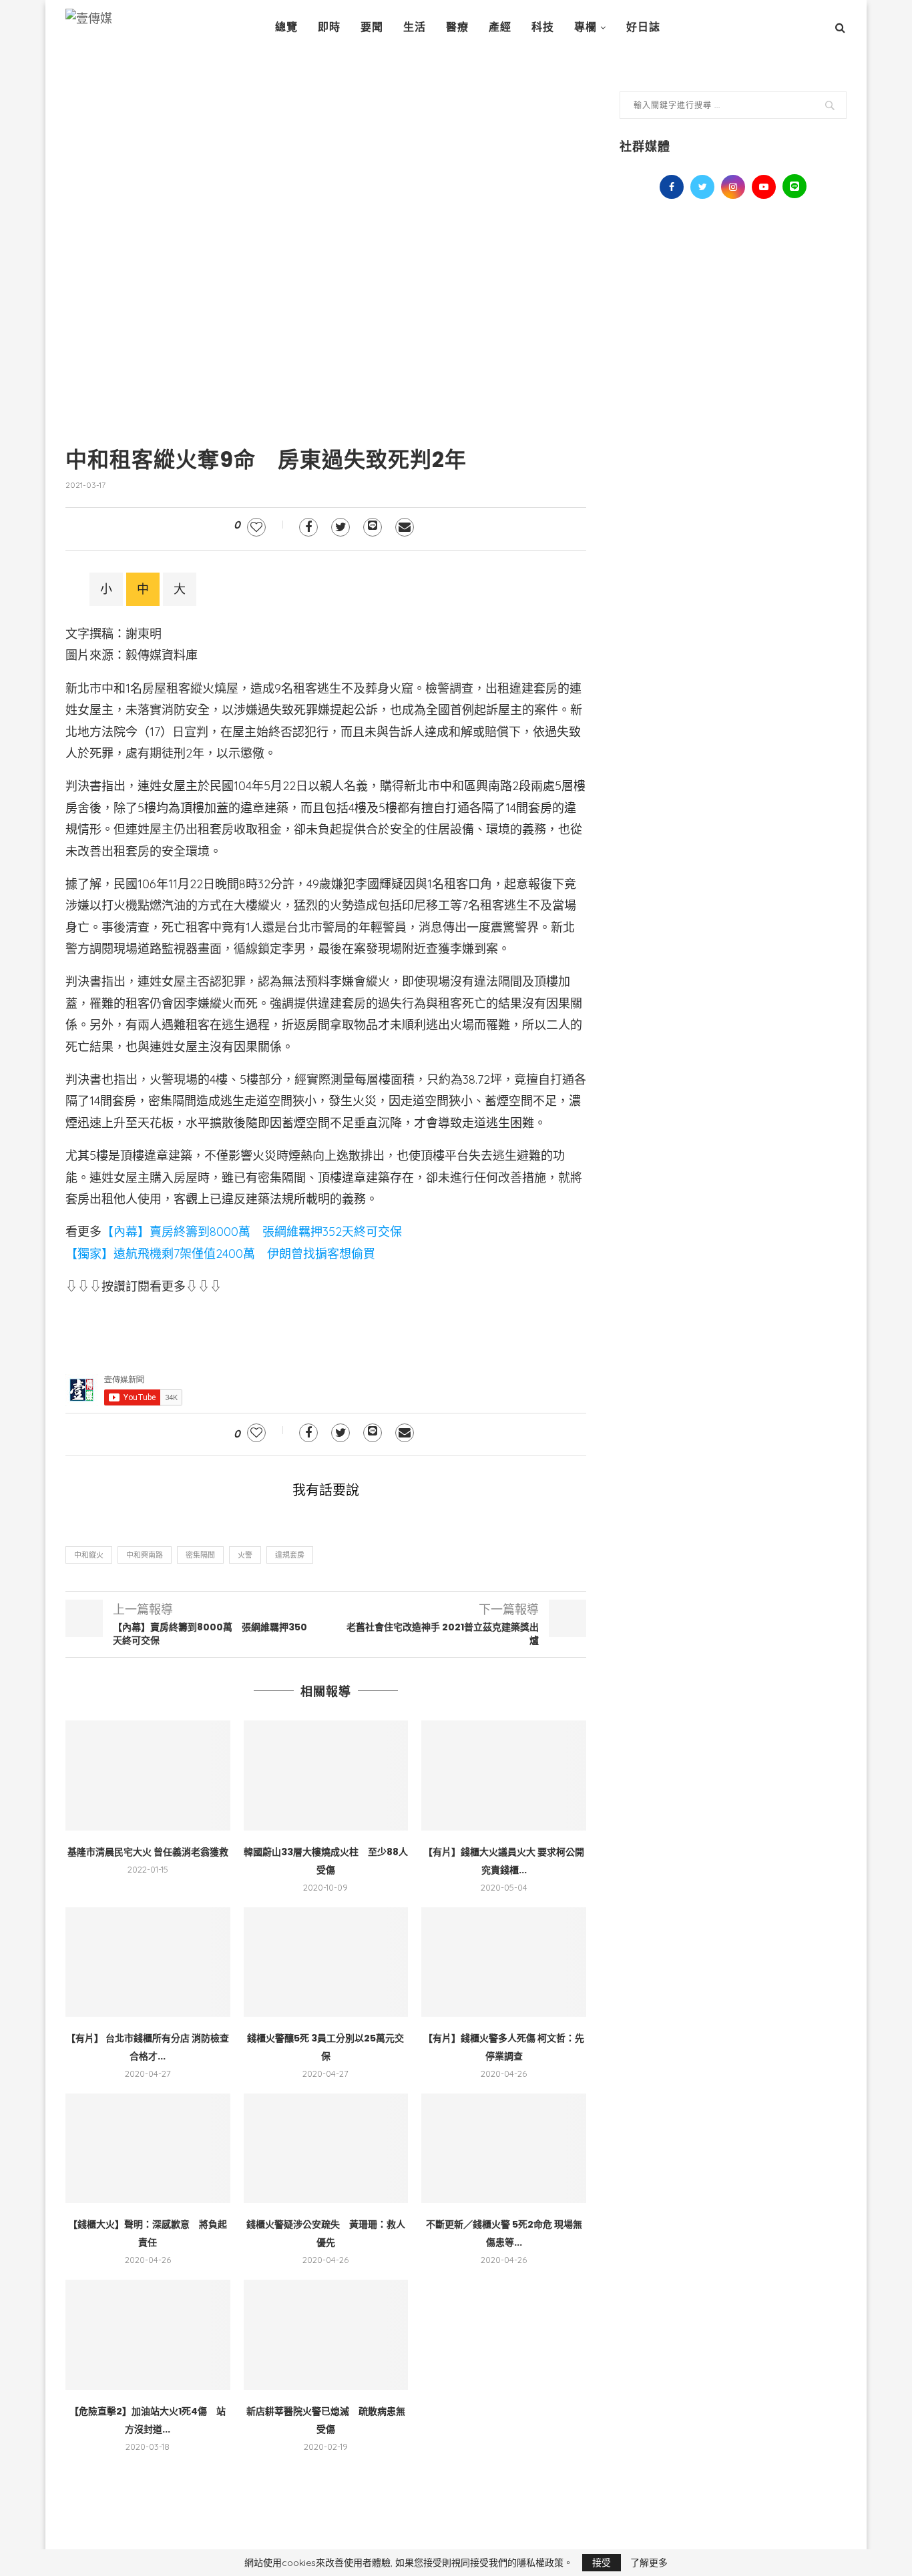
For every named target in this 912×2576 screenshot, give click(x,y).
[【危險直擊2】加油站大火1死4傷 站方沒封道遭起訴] (148, 2334)
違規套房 (290, 1555)
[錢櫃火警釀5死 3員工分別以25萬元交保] (326, 1962)
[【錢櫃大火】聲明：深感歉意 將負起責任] (148, 2148)
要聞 (372, 27)
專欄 (586, 27)
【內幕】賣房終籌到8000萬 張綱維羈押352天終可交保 (252, 1232)
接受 (602, 2563)
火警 (245, 1555)
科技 (543, 27)
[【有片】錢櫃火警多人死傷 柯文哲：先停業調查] (504, 1962)
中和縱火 (89, 1555)
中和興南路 (145, 1555)
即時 (329, 27)
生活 (415, 27)
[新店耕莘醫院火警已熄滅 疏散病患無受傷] (326, 2334)
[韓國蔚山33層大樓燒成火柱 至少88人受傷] (326, 1775)
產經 (500, 27)
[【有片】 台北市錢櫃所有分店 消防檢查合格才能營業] (148, 1962)
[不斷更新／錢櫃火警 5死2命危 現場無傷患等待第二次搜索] (504, 2148)
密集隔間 (200, 1555)
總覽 (286, 27)
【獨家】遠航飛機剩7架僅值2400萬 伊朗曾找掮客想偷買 (220, 1254)
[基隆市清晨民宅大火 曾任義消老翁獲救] (148, 1775)
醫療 (457, 27)
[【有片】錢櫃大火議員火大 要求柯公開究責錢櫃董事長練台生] (504, 1775)
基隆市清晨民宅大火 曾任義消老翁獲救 (148, 1852)
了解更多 (649, 2563)
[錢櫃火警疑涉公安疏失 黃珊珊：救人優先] (326, 2148)
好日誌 (643, 27)
